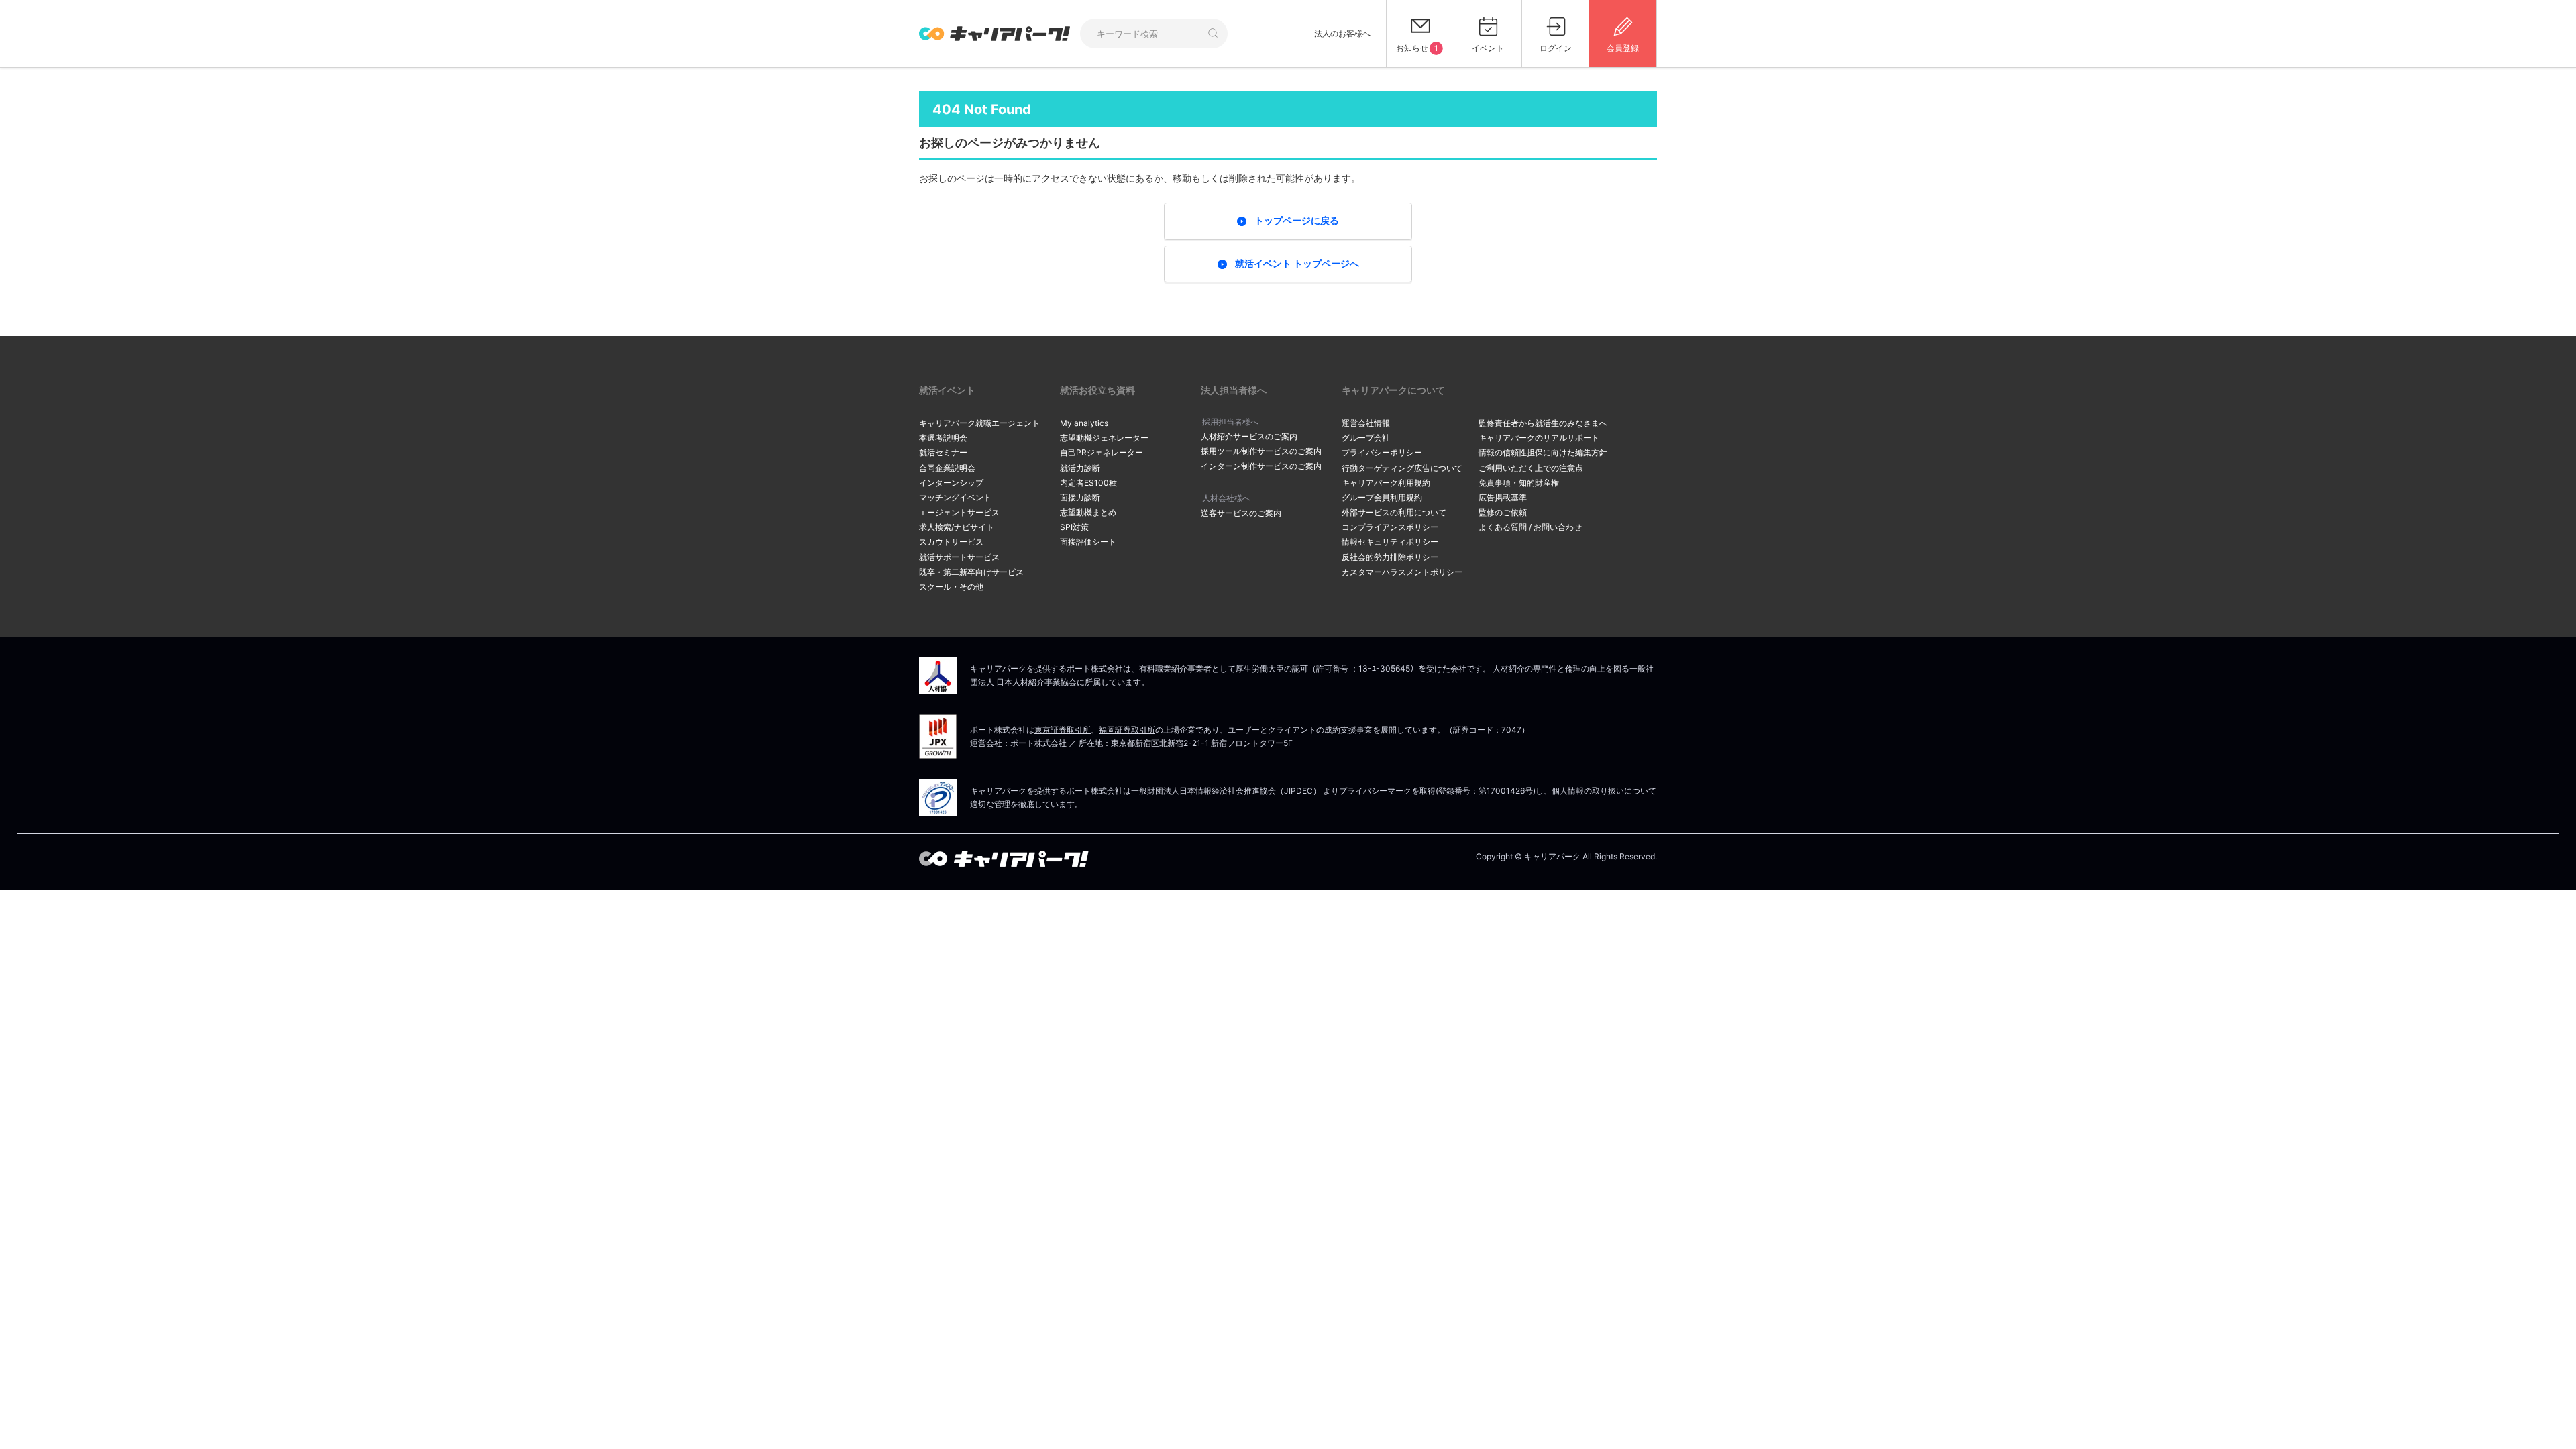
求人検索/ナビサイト (957, 527)
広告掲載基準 (1503, 497)
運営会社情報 (1366, 423)
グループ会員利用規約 (1382, 497)
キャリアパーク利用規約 (1386, 483)
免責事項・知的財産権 (1519, 483)
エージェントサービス (959, 512)
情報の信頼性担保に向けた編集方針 (1543, 452)
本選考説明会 (943, 438)
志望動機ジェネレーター (1104, 438)
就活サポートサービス (959, 557)
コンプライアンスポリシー (1390, 527)
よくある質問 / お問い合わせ (1530, 527)
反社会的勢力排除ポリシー (1390, 557)
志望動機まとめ (1088, 512)
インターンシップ (951, 483)
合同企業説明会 (947, 468)
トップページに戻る (1297, 220)
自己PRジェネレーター (1102, 452)
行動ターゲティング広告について (1402, 468)
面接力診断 (1080, 497)
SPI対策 (1074, 527)
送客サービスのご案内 (1241, 513)
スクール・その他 (951, 587)
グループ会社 (1366, 438)
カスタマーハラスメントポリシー (1402, 572)
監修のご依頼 (1503, 512)
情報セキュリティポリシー (1390, 542)
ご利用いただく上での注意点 (1531, 468)
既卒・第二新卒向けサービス (971, 572)
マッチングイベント (955, 497)
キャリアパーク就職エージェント (979, 423)
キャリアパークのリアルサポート (1539, 438)
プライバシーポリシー (1382, 452)
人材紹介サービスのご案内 (1249, 436)
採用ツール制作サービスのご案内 (1261, 451)
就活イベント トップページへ (1297, 263)
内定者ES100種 (1088, 483)
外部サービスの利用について (1394, 512)
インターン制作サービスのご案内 (1261, 466)
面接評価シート (1088, 542)
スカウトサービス (951, 542)
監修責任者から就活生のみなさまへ (1543, 423)
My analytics (1084, 423)
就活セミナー (943, 452)
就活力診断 (1080, 468)
